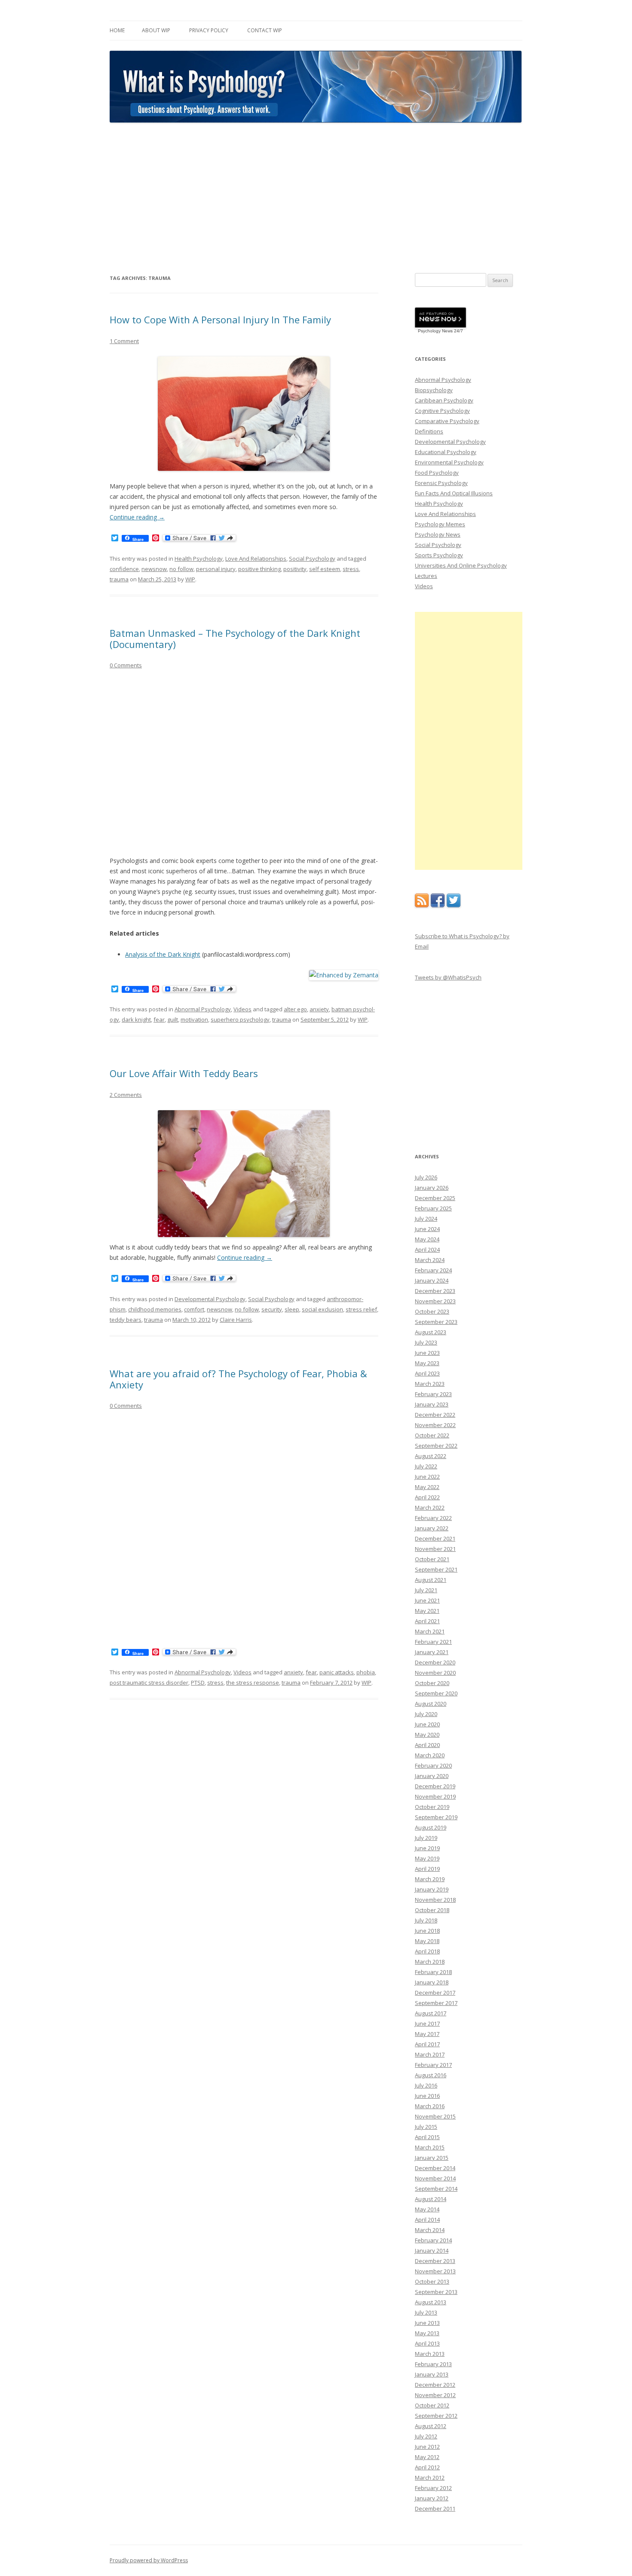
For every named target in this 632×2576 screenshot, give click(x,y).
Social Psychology (312, 559)
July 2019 (426, 1838)
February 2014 (433, 2240)
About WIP (156, 30)
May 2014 (427, 2209)
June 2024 (427, 1229)
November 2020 (435, 1673)
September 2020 (436, 1693)
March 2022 (430, 1508)
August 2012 (431, 2426)
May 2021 (427, 1611)
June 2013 (427, 2323)
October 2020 (432, 1683)
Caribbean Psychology (444, 400)
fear (159, 1019)
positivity (295, 569)
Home (117, 30)
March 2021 (430, 1631)
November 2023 (435, 1301)
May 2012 (427, 2457)
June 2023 (427, 1353)
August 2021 (431, 1580)
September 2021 (436, 1569)
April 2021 (427, 1621)
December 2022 (435, 1415)
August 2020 (431, 1704)
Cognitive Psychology (442, 411)
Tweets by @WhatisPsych (448, 977)
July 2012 (426, 2436)
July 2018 (426, 1920)
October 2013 (432, 2281)
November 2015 (435, 2116)
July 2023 (426, 1342)
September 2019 (436, 1817)
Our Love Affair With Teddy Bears (184, 1073)
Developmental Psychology (210, 1299)
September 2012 (436, 2416)
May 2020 (427, 1735)
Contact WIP (265, 30)
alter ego (295, 1009)
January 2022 (432, 1528)
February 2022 (433, 1518)
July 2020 (426, 1714)
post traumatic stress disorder (149, 1683)
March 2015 (430, 2147)
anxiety (319, 1009)
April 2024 (427, 1250)
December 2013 (435, 2261)
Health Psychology (199, 559)
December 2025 (435, 1198)
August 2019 (431, 1827)
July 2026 (426, 1177)
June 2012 (427, 2447)
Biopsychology (434, 390)
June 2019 (427, 1848)
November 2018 (435, 1900)
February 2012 (433, 2488)
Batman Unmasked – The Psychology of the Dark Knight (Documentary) (235, 639)
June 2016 (427, 2096)
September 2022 (436, 1446)
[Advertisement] (316, 198)
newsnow (154, 569)
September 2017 (436, 2003)
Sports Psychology (439, 555)
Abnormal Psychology (203, 1009)
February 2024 (433, 1270)
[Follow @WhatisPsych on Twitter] (454, 905)
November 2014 (435, 2178)
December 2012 (435, 2385)
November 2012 (435, 2395)
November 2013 (435, 2271)
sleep (292, 1309)
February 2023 (433, 1394)
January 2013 (432, 2374)
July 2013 (426, 2312)
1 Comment (124, 341)
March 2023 (430, 1384)
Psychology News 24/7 (440, 331)
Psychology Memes (440, 524)
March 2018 (430, 1962)
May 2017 (427, 2034)
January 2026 (432, 1188)
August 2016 (431, 2075)
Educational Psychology (446, 452)
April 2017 (427, 2044)
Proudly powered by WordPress (149, 2560)
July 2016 (426, 2085)
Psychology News (438, 534)
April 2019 (427, 1869)
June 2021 (427, 1600)
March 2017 (430, 2054)
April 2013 (427, 2343)
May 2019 (427, 1858)
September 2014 (436, 2189)
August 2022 (431, 1456)
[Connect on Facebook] (438, 905)
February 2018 (433, 1972)
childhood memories (155, 1309)
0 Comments (126, 665)
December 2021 (435, 1538)
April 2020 (427, 1745)
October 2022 (432, 1435)
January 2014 (432, 2251)
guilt (173, 1019)
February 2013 (433, 2364)
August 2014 (431, 2199)
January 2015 (432, 2158)
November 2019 (435, 1796)
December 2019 (435, 1786)
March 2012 (430, 2478)
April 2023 (427, 1373)
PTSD (198, 1683)
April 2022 (427, 1497)
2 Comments (126, 1095)
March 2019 (430, 1879)
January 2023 (432, 1404)
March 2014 (430, 2230)
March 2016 (430, 2106)
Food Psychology (437, 473)
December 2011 (435, 2508)
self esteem (325, 569)
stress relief (361, 1309)
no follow (181, 569)
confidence (124, 569)
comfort (194, 1309)
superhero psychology (240, 1019)
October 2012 (432, 2405)
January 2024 (432, 1280)
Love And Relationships (256, 559)
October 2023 (432, 1311)
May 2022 (427, 1487)
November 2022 (435, 1425)
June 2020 (427, 1724)
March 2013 (430, 2354)
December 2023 (435, 1291)
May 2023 (427, 1363)
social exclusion (322, 1309)
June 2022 (427, 1477)
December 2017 (435, 1993)
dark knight (136, 1019)
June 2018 (427, 1931)
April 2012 (427, 2467)
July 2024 (426, 1219)
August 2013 (431, 2302)
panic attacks (337, 1672)
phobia (366, 1672)
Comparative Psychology (447, 421)
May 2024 (427, 1239)
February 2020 (433, 1765)
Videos (242, 1009)
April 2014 (427, 2220)
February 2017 (433, 2065)
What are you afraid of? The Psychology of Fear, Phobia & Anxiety (238, 1379)
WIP (190, 579)
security (272, 1309)
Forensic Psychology (441, 483)
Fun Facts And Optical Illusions (454, 493)
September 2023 (436, 1322)
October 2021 (432, 1559)
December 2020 (435, 1662)
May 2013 (427, 2333)
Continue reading (137, 517)
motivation (194, 1019)
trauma (119, 579)
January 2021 (432, 1652)
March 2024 (430, 1260)
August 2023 (431, 1332)
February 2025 (433, 1208)
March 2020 (430, 1755)
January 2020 (432, 1776)
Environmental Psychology (449, 462)
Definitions (429, 431)
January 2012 (432, 2498)
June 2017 (427, 2023)
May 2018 (427, 1941)
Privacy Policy (209, 30)
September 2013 (436, 2292)
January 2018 (432, 1982)
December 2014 (435, 2168)
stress (351, 569)
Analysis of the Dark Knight (163, 954)
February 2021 (433, 1642)
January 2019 (432, 1889)
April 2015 (427, 2137)
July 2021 (426, 1590)
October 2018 (432, 1910)
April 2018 (427, 1951)
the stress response (253, 1683)
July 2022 (426, 1466)
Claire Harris (236, 1320)
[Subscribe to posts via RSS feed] (422, 905)
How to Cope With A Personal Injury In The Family (220, 319)
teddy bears (126, 1320)
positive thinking (259, 569)
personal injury (216, 569)
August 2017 (431, 2013)
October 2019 (432, 1807)
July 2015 (426, 2127)
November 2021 (435, 1549)
